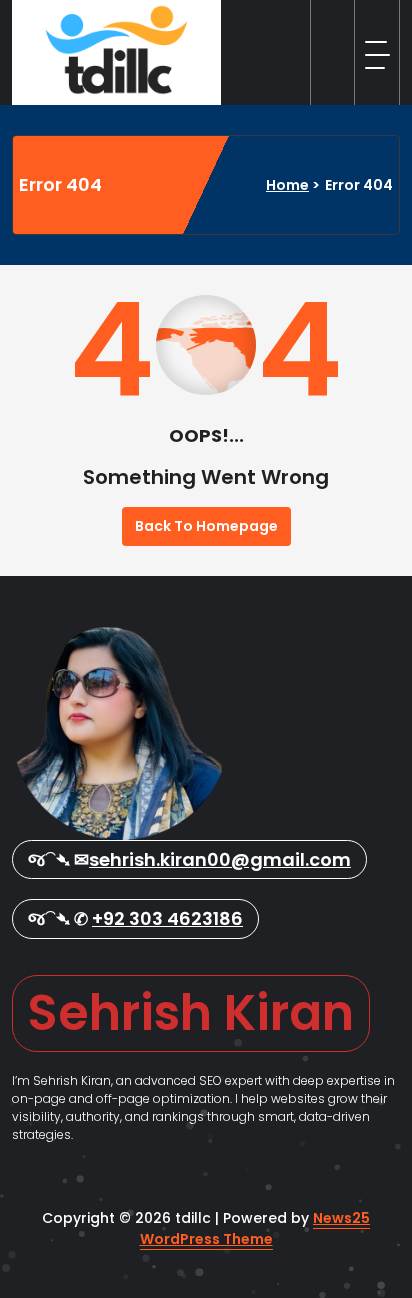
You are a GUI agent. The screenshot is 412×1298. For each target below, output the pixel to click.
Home (287, 185)
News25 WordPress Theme (255, 1228)
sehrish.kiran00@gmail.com (220, 859)
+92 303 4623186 (167, 918)
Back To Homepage (206, 526)
